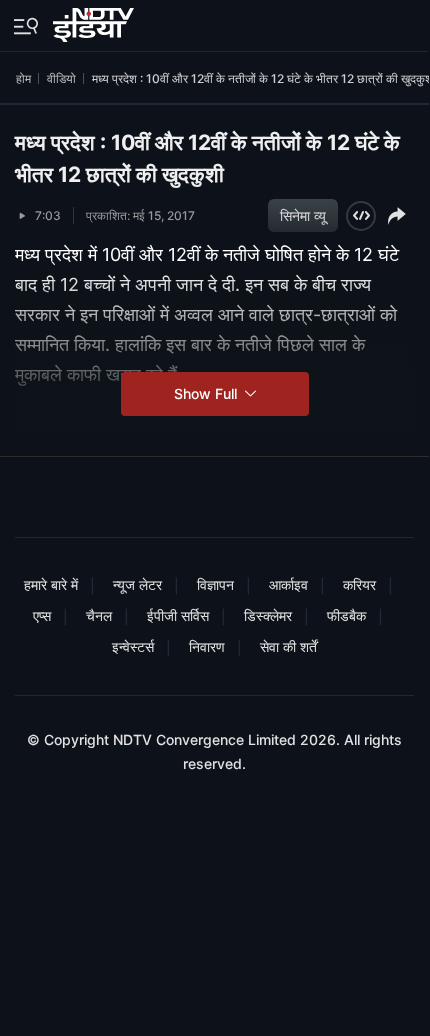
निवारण (207, 646)
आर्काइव (288, 584)
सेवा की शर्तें (288, 646)
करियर (359, 584)
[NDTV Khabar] (95, 21)
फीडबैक (346, 615)
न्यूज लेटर (137, 584)
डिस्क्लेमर (268, 615)
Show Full (207, 393)
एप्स (42, 615)
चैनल (99, 615)
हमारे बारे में (51, 584)
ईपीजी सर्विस (178, 615)
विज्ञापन (215, 584)
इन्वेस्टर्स (133, 646)
